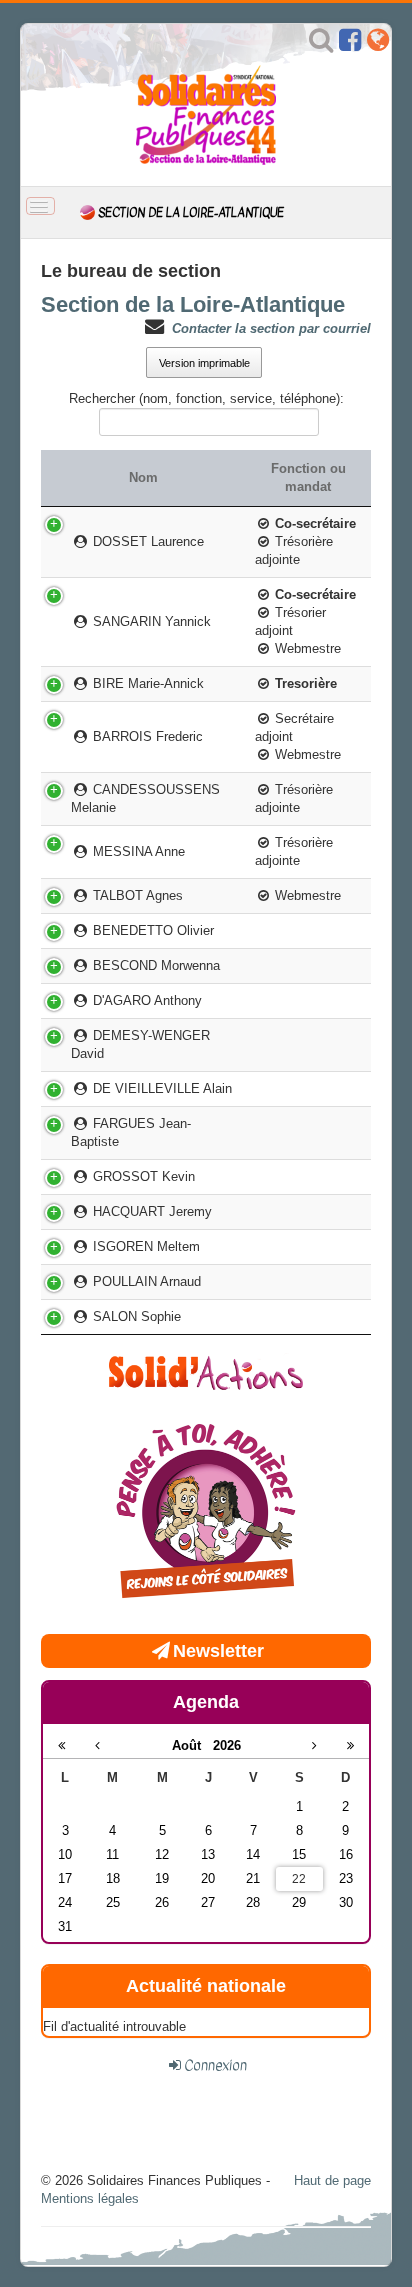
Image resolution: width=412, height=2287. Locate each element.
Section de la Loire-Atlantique (193, 304)
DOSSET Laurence (147, 541)
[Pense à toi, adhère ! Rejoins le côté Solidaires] (206, 1513)
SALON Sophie (135, 1316)
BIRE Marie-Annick (147, 683)
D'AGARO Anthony (146, 1000)
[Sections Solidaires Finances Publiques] (378, 44)
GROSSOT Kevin (142, 1176)
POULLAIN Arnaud (145, 1281)
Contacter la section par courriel (271, 328)
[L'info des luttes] (206, 1370)
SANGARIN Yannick (150, 621)
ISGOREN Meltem (145, 1246)
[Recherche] (321, 44)
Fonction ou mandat (308, 477)
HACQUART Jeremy (151, 1211)
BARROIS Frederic (146, 736)
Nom (143, 477)
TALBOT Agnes (136, 895)
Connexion (215, 2065)
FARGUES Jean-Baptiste (131, 1132)
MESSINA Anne (137, 851)
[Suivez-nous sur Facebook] (350, 44)
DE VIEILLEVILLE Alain (161, 1088)
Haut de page (332, 2180)
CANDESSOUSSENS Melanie (145, 798)
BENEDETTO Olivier (152, 930)
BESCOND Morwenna (155, 965)
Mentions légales (90, 2198)
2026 (227, 1745)
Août (192, 1745)
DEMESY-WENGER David (140, 1044)
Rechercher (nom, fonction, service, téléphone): (206, 398)
